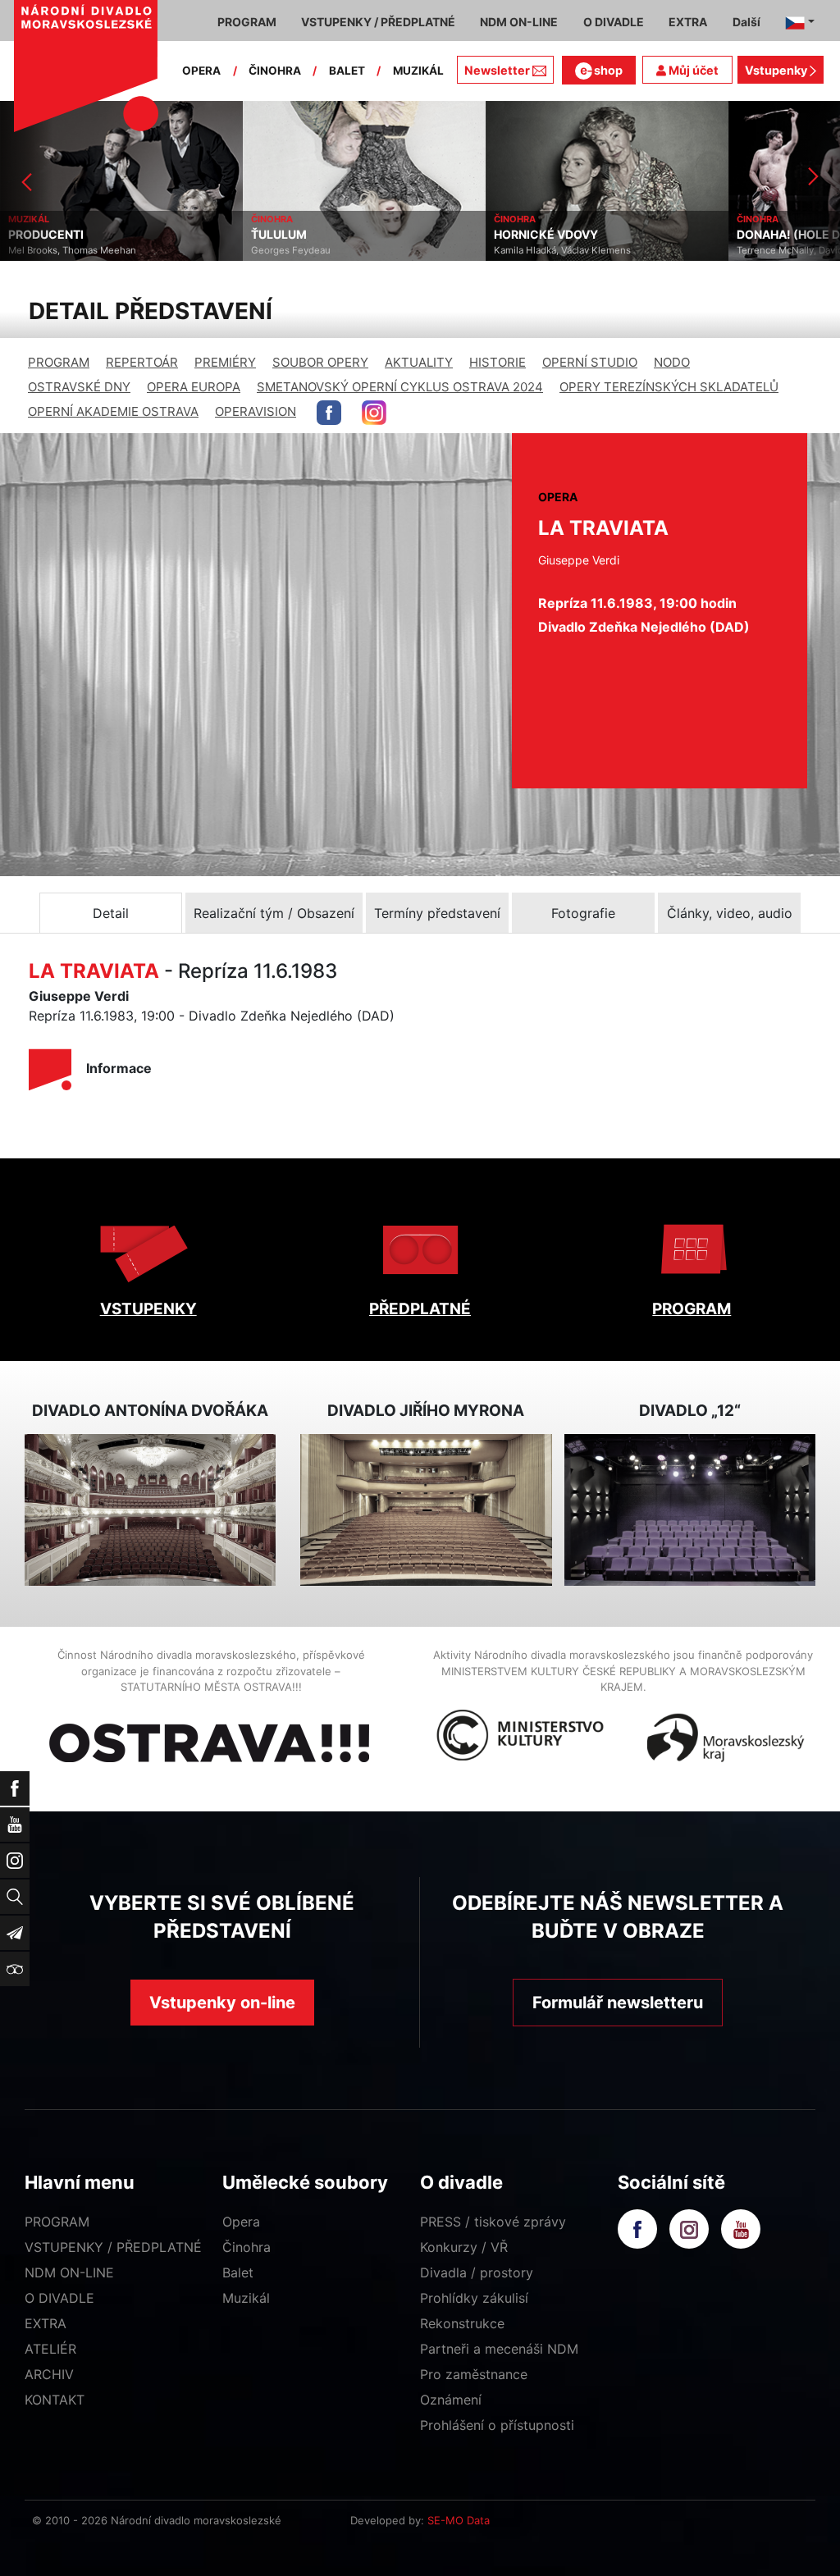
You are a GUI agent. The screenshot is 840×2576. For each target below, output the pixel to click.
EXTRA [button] (688, 22)
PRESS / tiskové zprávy (493, 2222)
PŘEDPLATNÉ (420, 1309)
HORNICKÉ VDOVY (303, 235)
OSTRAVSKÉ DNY (79, 387)
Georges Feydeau (48, 250)
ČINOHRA (275, 71)
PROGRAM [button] (247, 22)
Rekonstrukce (462, 2323)
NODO (672, 362)
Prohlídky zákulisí (474, 2298)
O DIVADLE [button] (614, 22)
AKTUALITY (419, 362)
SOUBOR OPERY (320, 362)
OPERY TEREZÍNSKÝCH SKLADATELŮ (669, 387)
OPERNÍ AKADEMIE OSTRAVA (113, 411)
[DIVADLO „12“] (690, 1510)
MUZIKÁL (418, 71)
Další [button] (746, 22)
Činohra (247, 2247)
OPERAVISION (256, 411)
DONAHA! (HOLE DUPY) (560, 235)
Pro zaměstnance (474, 2374)
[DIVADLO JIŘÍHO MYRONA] (426, 1510)
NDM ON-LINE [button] (519, 22)
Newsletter (497, 70)
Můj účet (692, 70)
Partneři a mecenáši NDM (499, 2349)
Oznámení (451, 2400)
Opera (241, 2222)
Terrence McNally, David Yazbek (564, 250)
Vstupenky (777, 70)
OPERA (201, 71)
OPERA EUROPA (194, 387)
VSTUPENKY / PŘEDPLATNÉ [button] (378, 22)
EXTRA (46, 2323)
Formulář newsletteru (618, 2003)
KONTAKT (55, 2400)
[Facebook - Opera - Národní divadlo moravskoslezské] (329, 413)
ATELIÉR (50, 2349)
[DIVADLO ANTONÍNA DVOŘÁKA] (150, 1510)
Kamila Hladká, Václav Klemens (320, 250)
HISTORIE (498, 362)
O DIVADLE (59, 2298)
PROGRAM (59, 362)
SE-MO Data (459, 2520)
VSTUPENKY (148, 1309)
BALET (347, 71)
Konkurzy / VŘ (464, 2247)
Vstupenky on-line (222, 2003)
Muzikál (246, 2298)
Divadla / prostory (477, 2272)
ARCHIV (49, 2374)
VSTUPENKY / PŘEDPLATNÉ (113, 2247)
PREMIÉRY (225, 362)
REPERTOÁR (142, 362)
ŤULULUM (36, 235)
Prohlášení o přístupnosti (497, 2425)
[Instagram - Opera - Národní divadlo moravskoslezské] (374, 413)
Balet (238, 2272)
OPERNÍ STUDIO (590, 362)
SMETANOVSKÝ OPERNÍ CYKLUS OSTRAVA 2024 (400, 387)
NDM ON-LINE (69, 2272)
